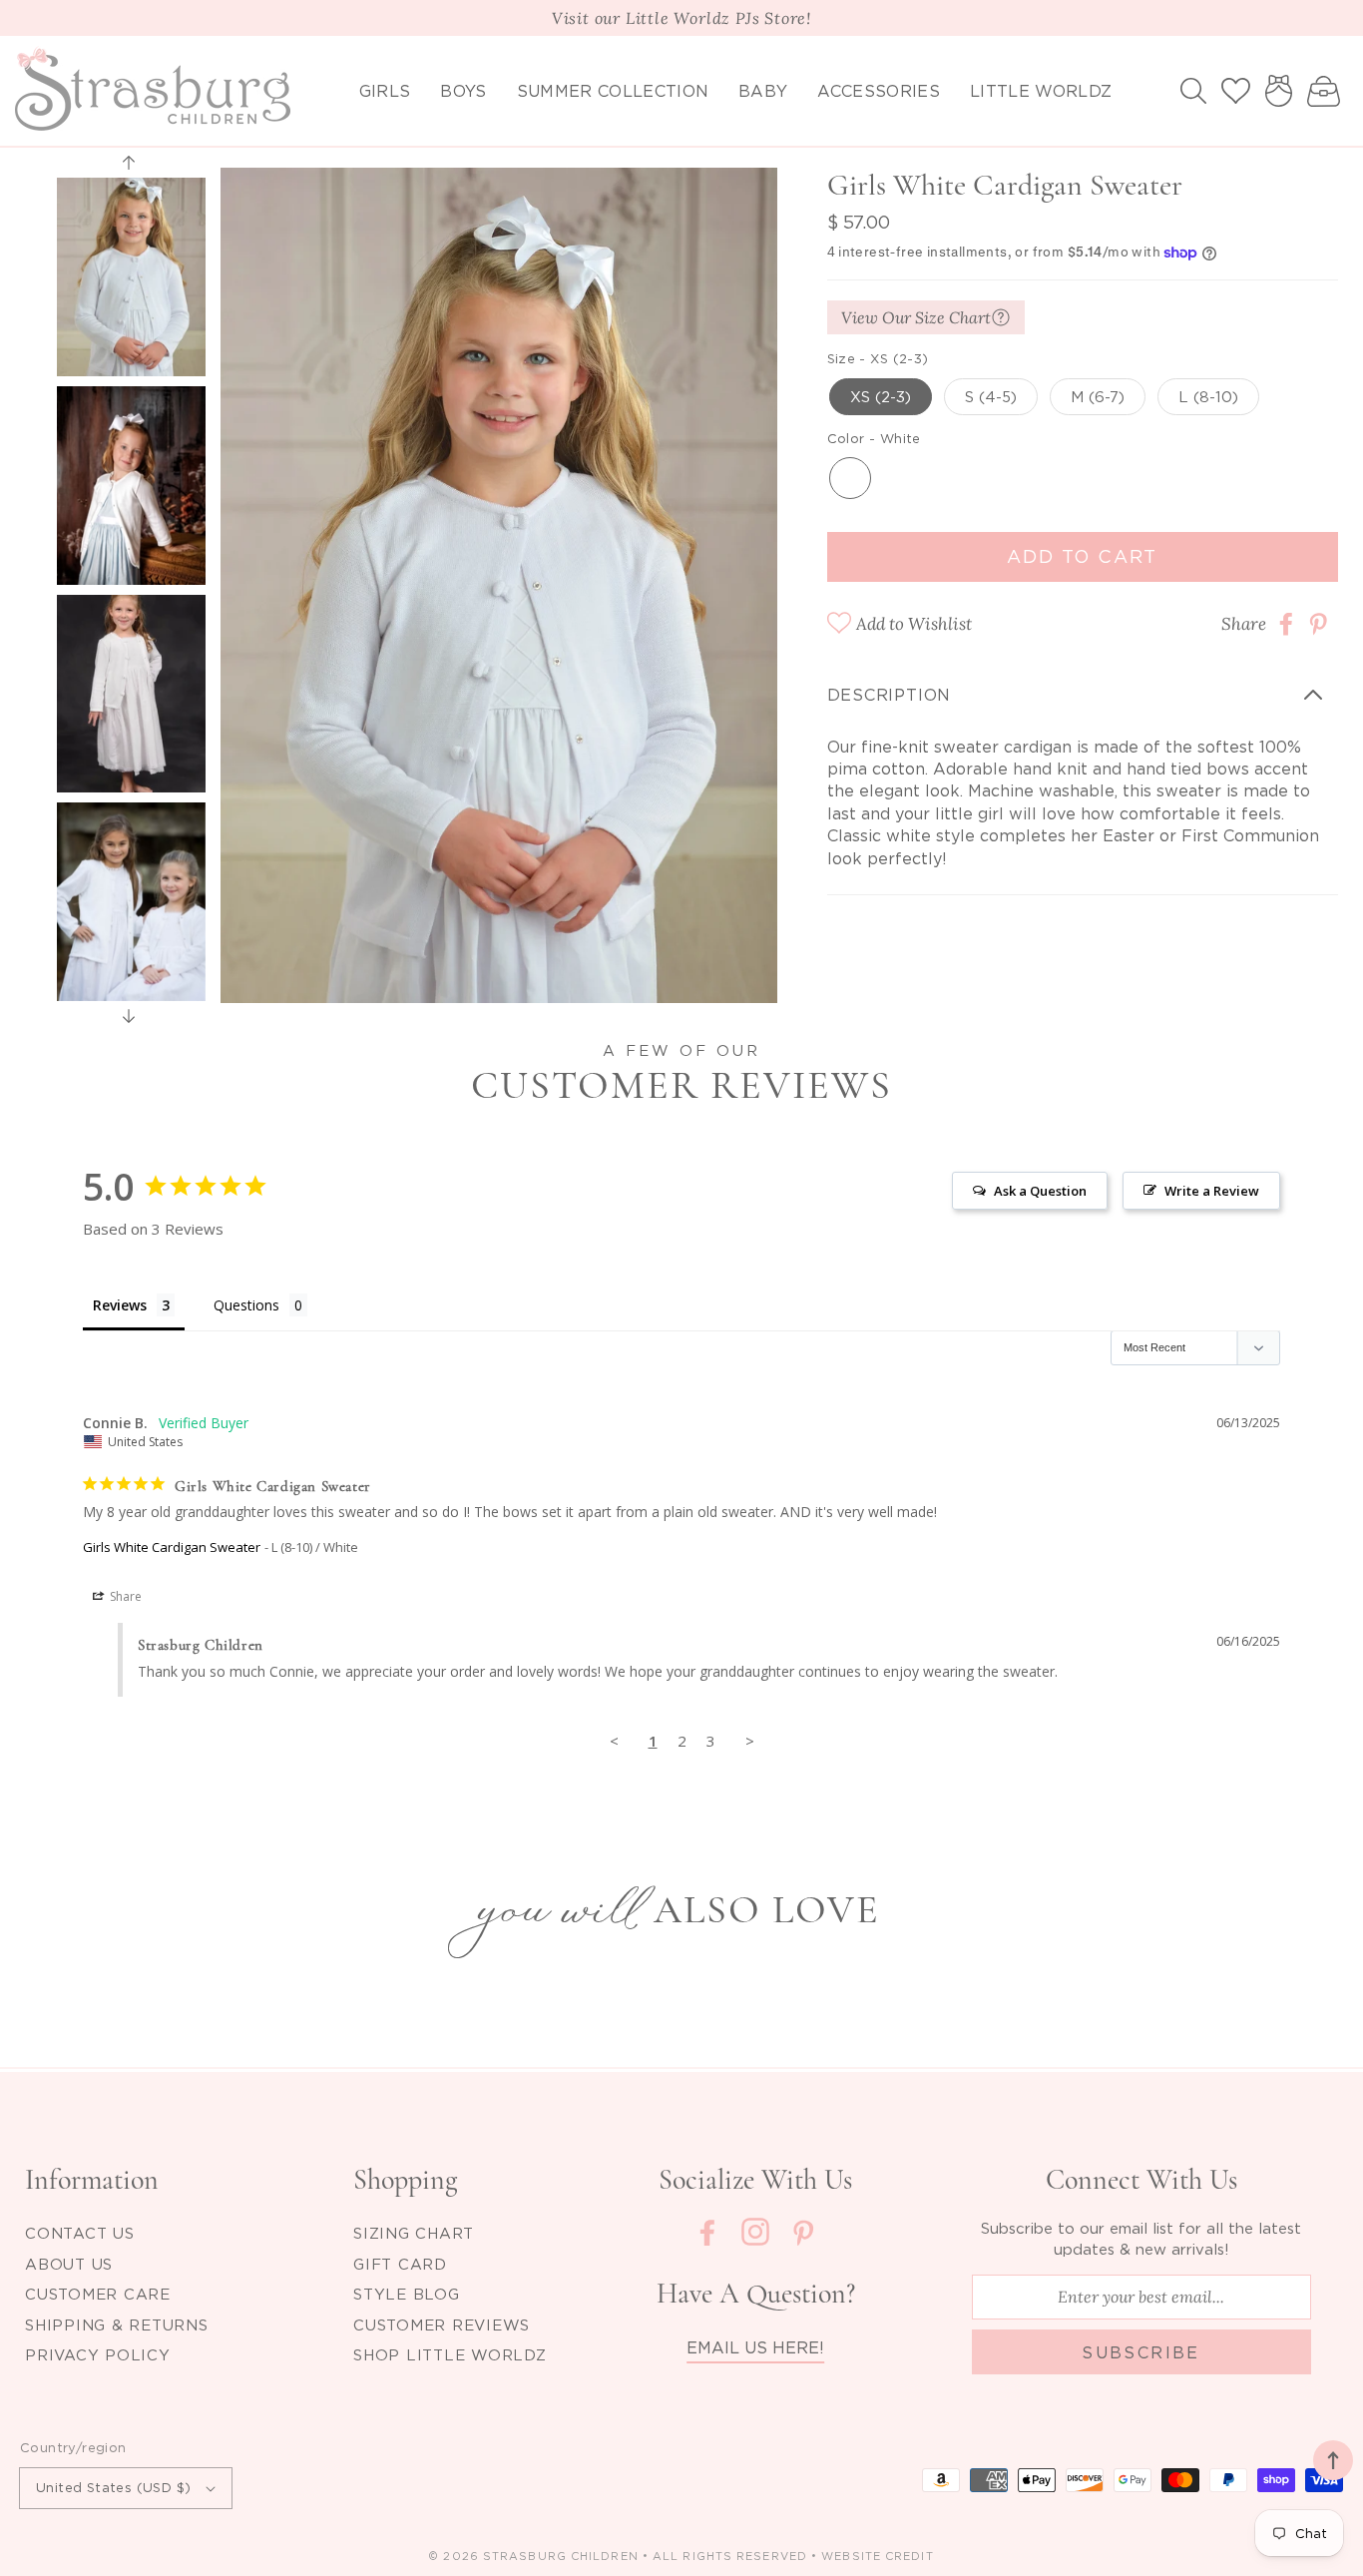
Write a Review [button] (1212, 1191)
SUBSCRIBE (1141, 2352)
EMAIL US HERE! (755, 2347)
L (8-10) (1208, 396)
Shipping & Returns (117, 2324)
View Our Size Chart (916, 317)
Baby (763, 91)
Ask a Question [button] (1040, 1191)
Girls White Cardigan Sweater (172, 1547)
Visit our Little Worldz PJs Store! (681, 18)
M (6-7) (1098, 396)
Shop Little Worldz (450, 2354)
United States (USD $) (113, 2487)
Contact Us (80, 2233)
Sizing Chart (414, 2233)
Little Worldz (1041, 91)
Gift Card (400, 2264)
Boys (463, 91)
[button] (1193, 91)
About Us (69, 2264)
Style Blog (407, 2294)
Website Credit (877, 2556)
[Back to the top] (1333, 2460)
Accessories (879, 91)
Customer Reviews (442, 2324)
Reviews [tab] (120, 1305)
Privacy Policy (98, 2354)
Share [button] (124, 1596)
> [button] (750, 1741)
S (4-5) (991, 396)
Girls (385, 91)
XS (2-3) (881, 396)
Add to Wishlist (914, 624)
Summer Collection (613, 91)
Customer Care (98, 2294)
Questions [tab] (246, 1305)
